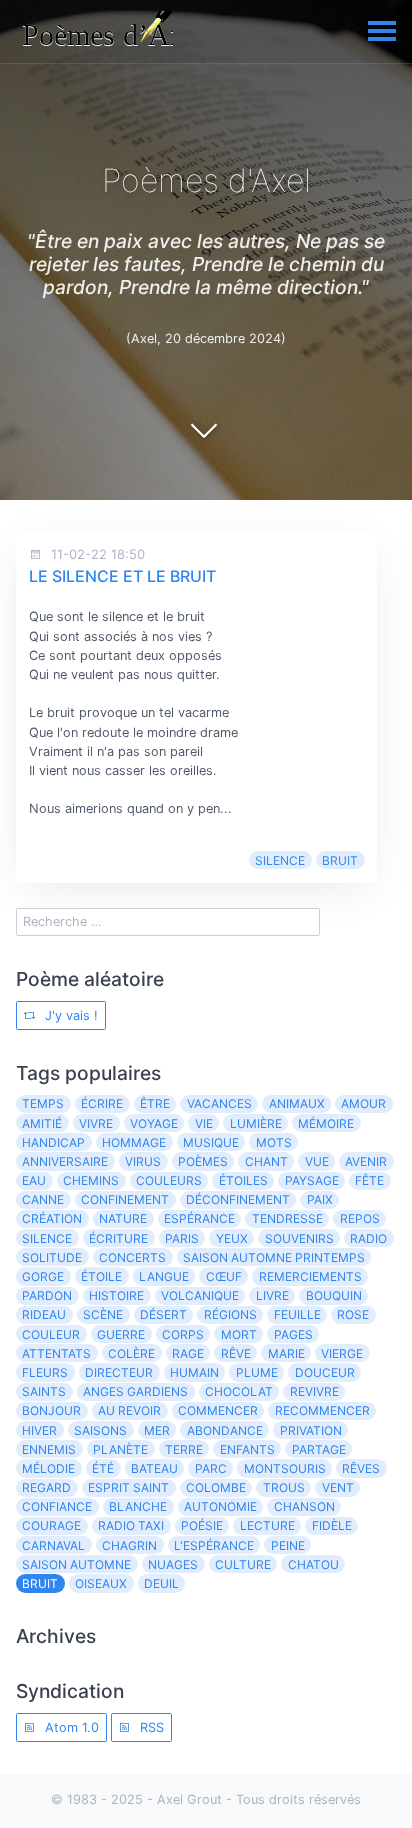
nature (123, 1218)
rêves (361, 1468)
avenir (366, 1161)
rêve (236, 1353)
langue (164, 1276)
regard (46, 1487)
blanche (138, 1506)
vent (338, 1487)
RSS (150, 1727)
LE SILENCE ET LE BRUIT (122, 576)
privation (311, 1430)
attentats (56, 1353)
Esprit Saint (128, 1487)
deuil (161, 1583)
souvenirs (299, 1238)
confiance (57, 1506)
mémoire (326, 1123)
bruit (340, 860)
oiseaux (101, 1583)
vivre (96, 1123)
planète (120, 1449)
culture (243, 1564)
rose (353, 1314)
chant (266, 1161)
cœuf (224, 1276)
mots (274, 1142)
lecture (267, 1525)
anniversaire (65, 1161)
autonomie (220, 1506)
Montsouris (285, 1468)
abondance (225, 1430)
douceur (325, 1372)
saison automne (76, 1564)
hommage (134, 1142)
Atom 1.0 (70, 1727)
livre (272, 1295)
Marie (286, 1353)
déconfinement (238, 1199)
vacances (219, 1103)
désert (163, 1314)
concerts (132, 1257)
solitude (52, 1257)
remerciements (310, 1276)
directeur (119, 1372)
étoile (101, 1276)
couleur (51, 1334)
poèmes (203, 1161)
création (52, 1218)
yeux (232, 1238)
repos (360, 1218)
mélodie (48, 1468)
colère (131, 1353)
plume (257, 1372)
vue (317, 1161)
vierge (342, 1353)
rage (188, 1353)
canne (43, 1199)
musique (211, 1142)
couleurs (169, 1180)
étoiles (243, 1180)
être (155, 1103)
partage (319, 1449)
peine (288, 1545)
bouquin (334, 1295)
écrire (102, 1103)
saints (44, 1391)
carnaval (53, 1545)
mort (239, 1334)
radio (368, 1238)
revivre (314, 1391)
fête (369, 1180)
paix (320, 1199)
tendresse (287, 1218)
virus (143, 1161)
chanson (304, 1506)
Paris (182, 1238)
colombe (216, 1487)
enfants (247, 1449)
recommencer (322, 1410)
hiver (39, 1430)
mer (157, 1430)
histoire (116, 1295)
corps (183, 1334)
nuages (173, 1564)
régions (230, 1314)
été (103, 1468)
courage (51, 1525)
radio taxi (131, 1525)
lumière (256, 1123)
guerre (121, 1334)
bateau (154, 1468)
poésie (202, 1525)
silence (280, 860)
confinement (125, 1199)
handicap (53, 1142)
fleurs (45, 1372)
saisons (100, 1430)
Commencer (218, 1410)
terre (184, 1449)
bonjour (51, 1410)
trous (284, 1487)
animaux (297, 1103)
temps (43, 1103)
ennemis (49, 1449)
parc (211, 1468)
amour (363, 1103)
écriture (118, 1238)
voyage (154, 1123)
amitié (42, 1123)
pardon (47, 1295)
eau (34, 1180)
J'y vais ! (69, 1015)
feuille (297, 1314)
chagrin (129, 1545)
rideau (44, 1314)
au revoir (129, 1410)
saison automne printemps (274, 1257)
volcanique (200, 1295)
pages (293, 1334)
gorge (43, 1276)
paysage (312, 1180)
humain (194, 1372)
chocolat (239, 1391)
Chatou (313, 1564)
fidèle (332, 1525)
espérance (199, 1218)
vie (204, 1123)
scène (103, 1314)
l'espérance (214, 1545)
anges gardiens (135, 1391)
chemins (91, 1180)
